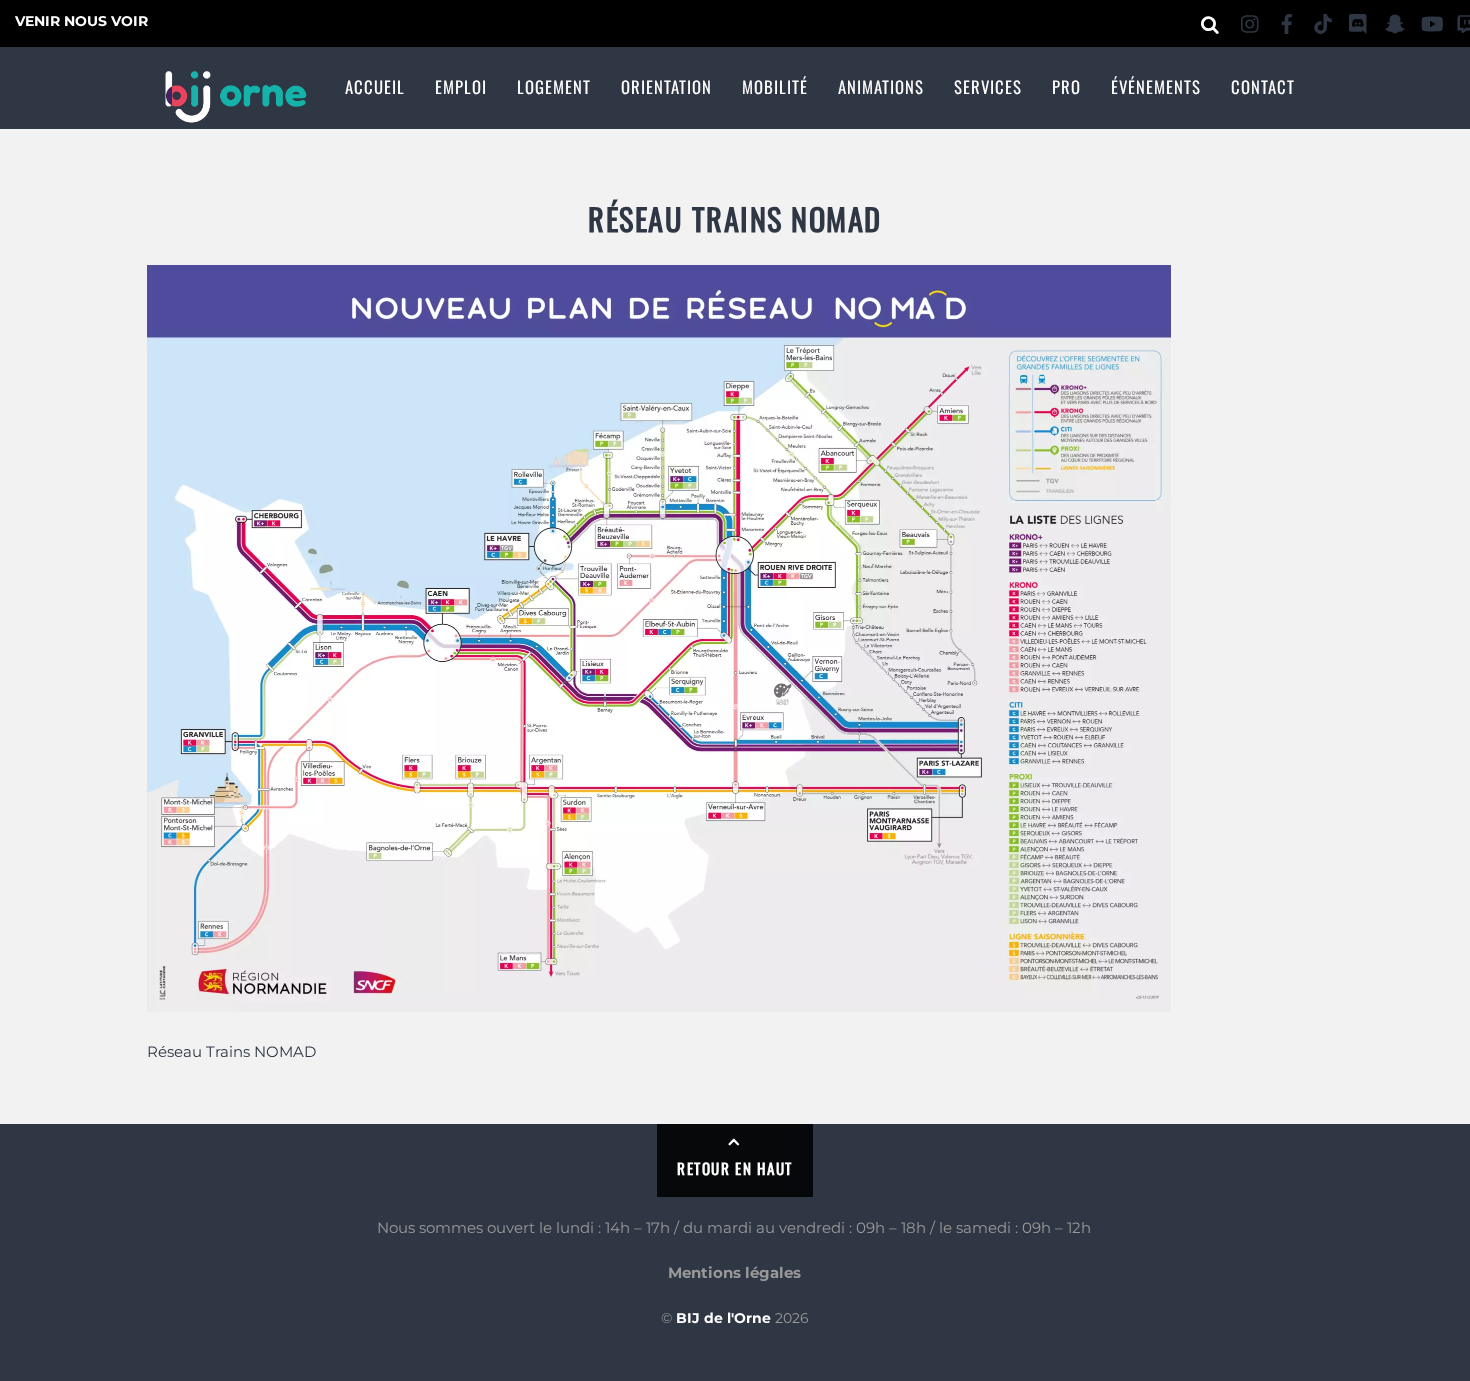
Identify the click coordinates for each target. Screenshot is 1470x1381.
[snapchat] (1395, 20)
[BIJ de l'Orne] (235, 111)
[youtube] (1431, 20)
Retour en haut (734, 1168)
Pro (1066, 86)
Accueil (375, 86)
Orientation (666, 86)
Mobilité (775, 86)
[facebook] (1287, 20)
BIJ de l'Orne (723, 1318)
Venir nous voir (81, 21)
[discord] (1359, 20)
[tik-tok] (1323, 20)
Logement (554, 86)
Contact (1263, 86)
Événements (1156, 86)
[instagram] (1251, 20)
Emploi (461, 86)
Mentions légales (734, 1272)
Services (988, 86)
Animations (881, 86)
